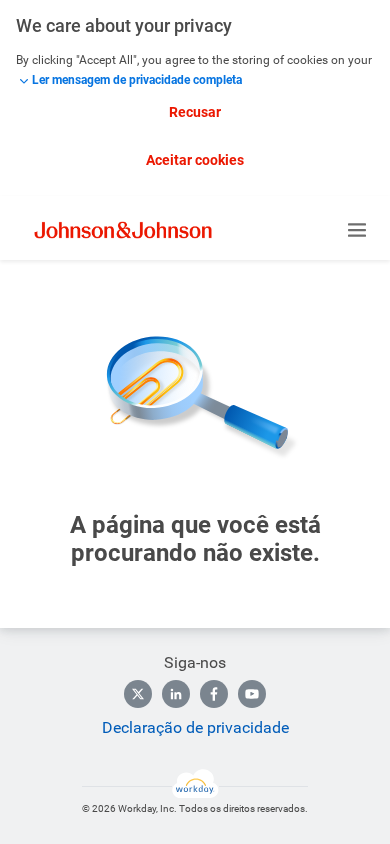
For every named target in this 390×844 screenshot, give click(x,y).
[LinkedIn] (176, 694)
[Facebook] (214, 694)
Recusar (195, 112)
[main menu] (357, 230)
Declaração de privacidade (195, 727)
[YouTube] (252, 694)
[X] (138, 694)
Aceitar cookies (195, 160)
